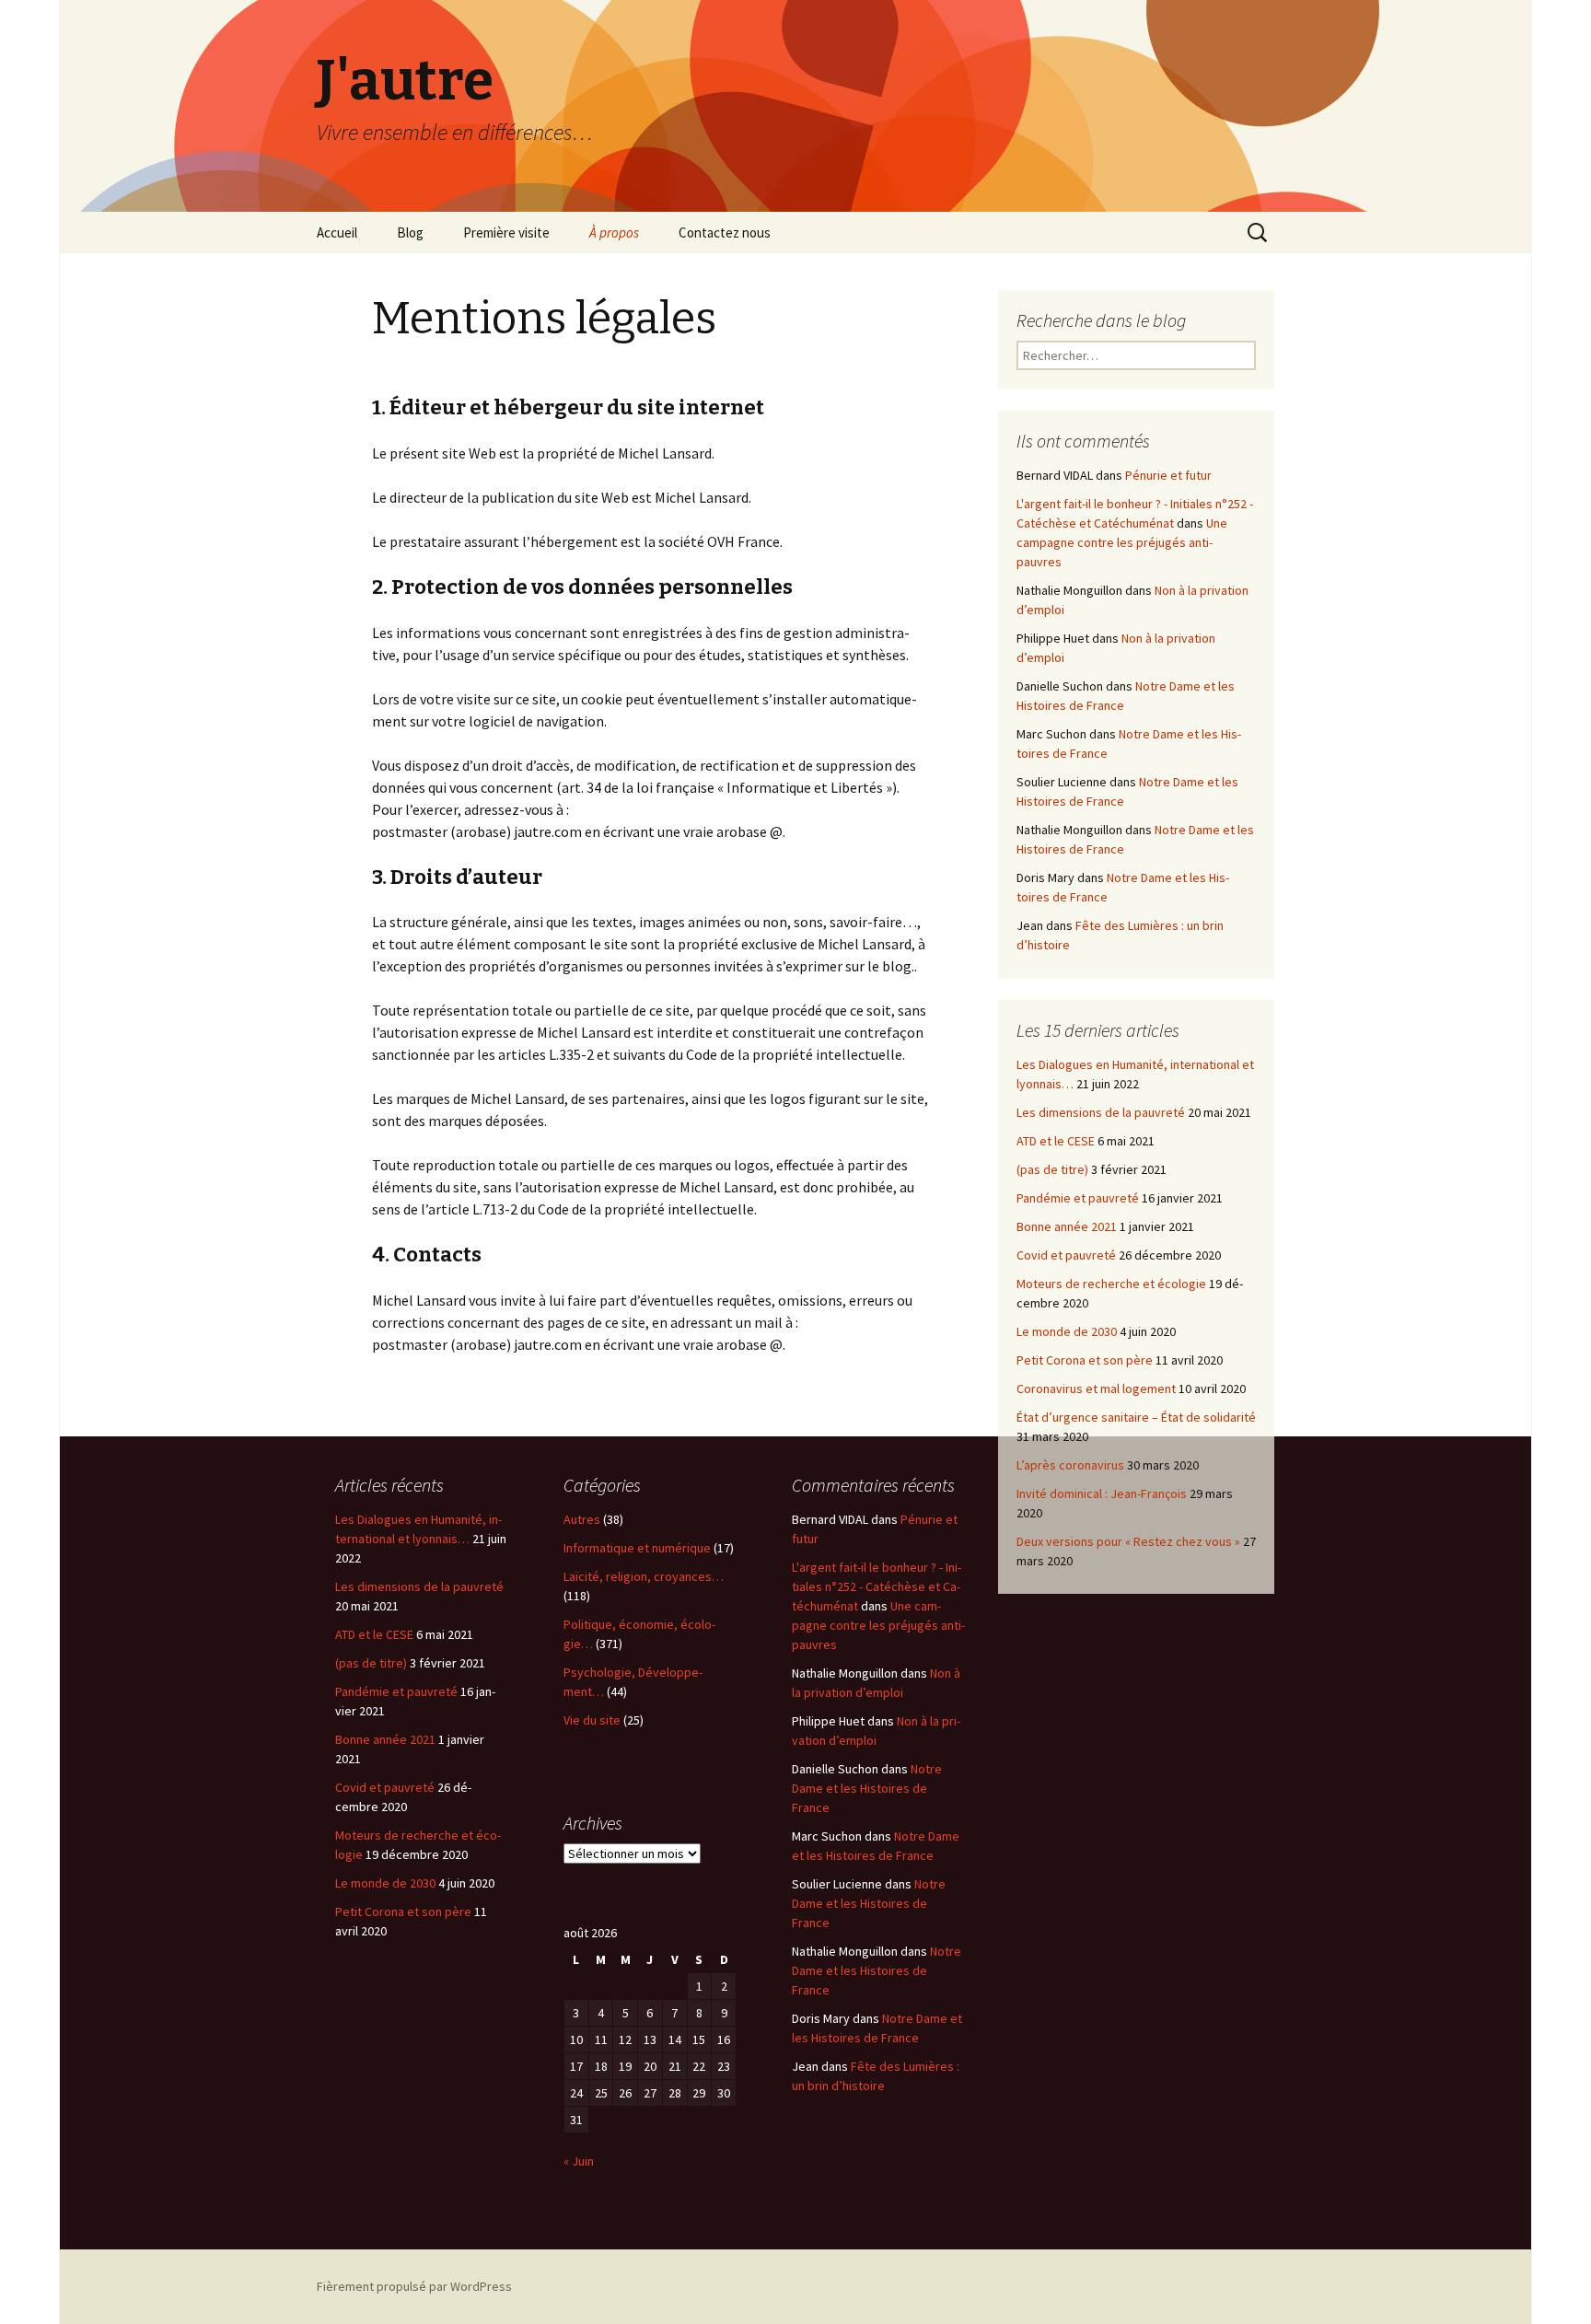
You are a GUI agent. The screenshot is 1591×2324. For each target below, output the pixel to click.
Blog (410, 232)
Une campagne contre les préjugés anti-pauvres (1122, 542)
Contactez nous (725, 232)
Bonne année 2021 (1067, 1226)
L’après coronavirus (1070, 1465)
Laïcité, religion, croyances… (644, 1576)
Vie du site (592, 1720)
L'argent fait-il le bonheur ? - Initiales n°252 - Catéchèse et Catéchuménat (877, 1586)
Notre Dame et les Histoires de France (867, 1788)
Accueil (337, 232)
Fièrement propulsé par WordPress (414, 2286)
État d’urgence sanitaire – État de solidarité (1136, 1417)
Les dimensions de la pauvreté (1101, 1112)
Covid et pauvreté (1066, 1255)
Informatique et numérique (637, 1548)
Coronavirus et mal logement (1096, 1389)
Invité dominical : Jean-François (1102, 1493)
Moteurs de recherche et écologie (1111, 1284)
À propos (614, 232)
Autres (582, 1519)
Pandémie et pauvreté (1078, 1198)
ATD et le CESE (1056, 1141)
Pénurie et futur (1168, 475)
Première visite (506, 232)
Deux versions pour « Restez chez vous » (1128, 1541)
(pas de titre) (1052, 1169)
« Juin (579, 2161)
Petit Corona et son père (1085, 1360)
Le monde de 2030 (1067, 1331)
